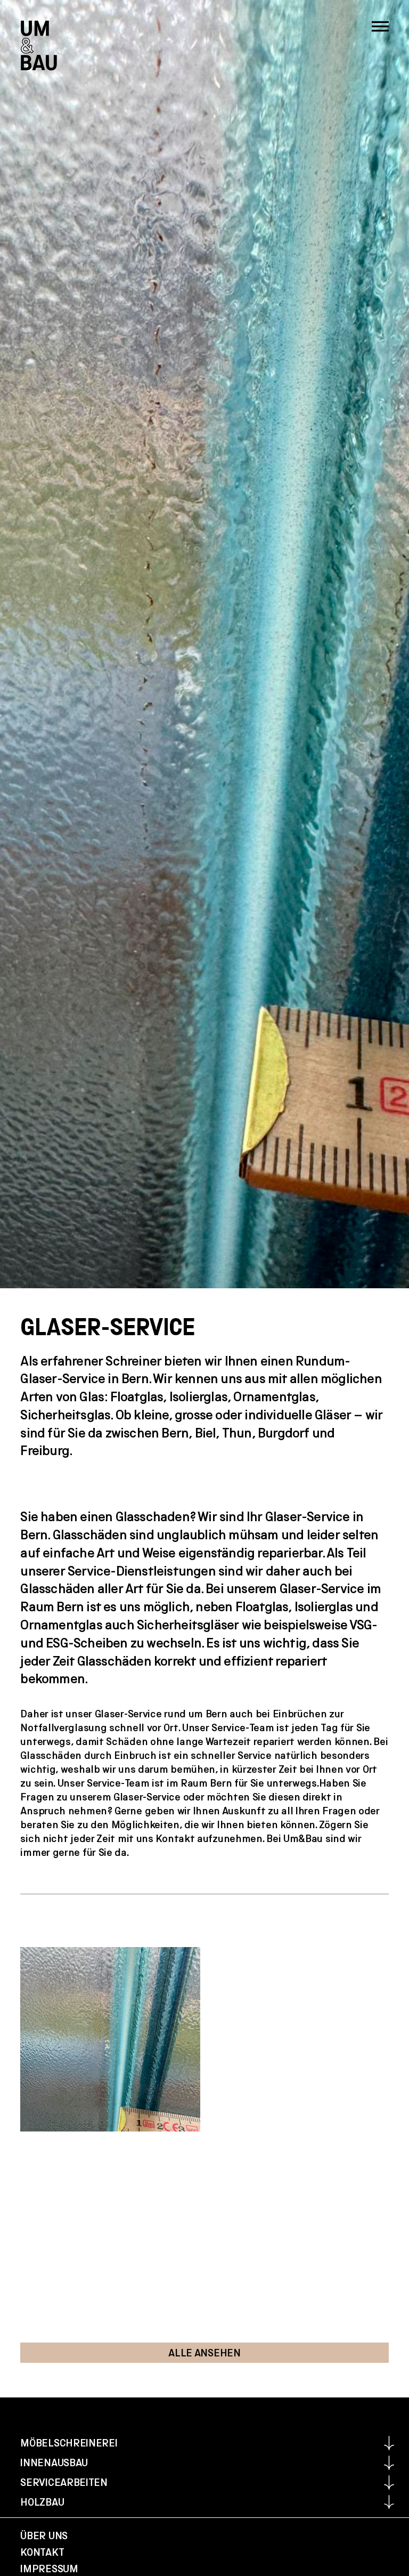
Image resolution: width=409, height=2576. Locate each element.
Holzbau (42, 2502)
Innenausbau (54, 2462)
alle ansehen (204, 2353)
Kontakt (42, 2552)
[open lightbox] (110, 2039)
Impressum (49, 2569)
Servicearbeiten (64, 2482)
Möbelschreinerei (69, 2443)
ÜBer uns (44, 2535)
